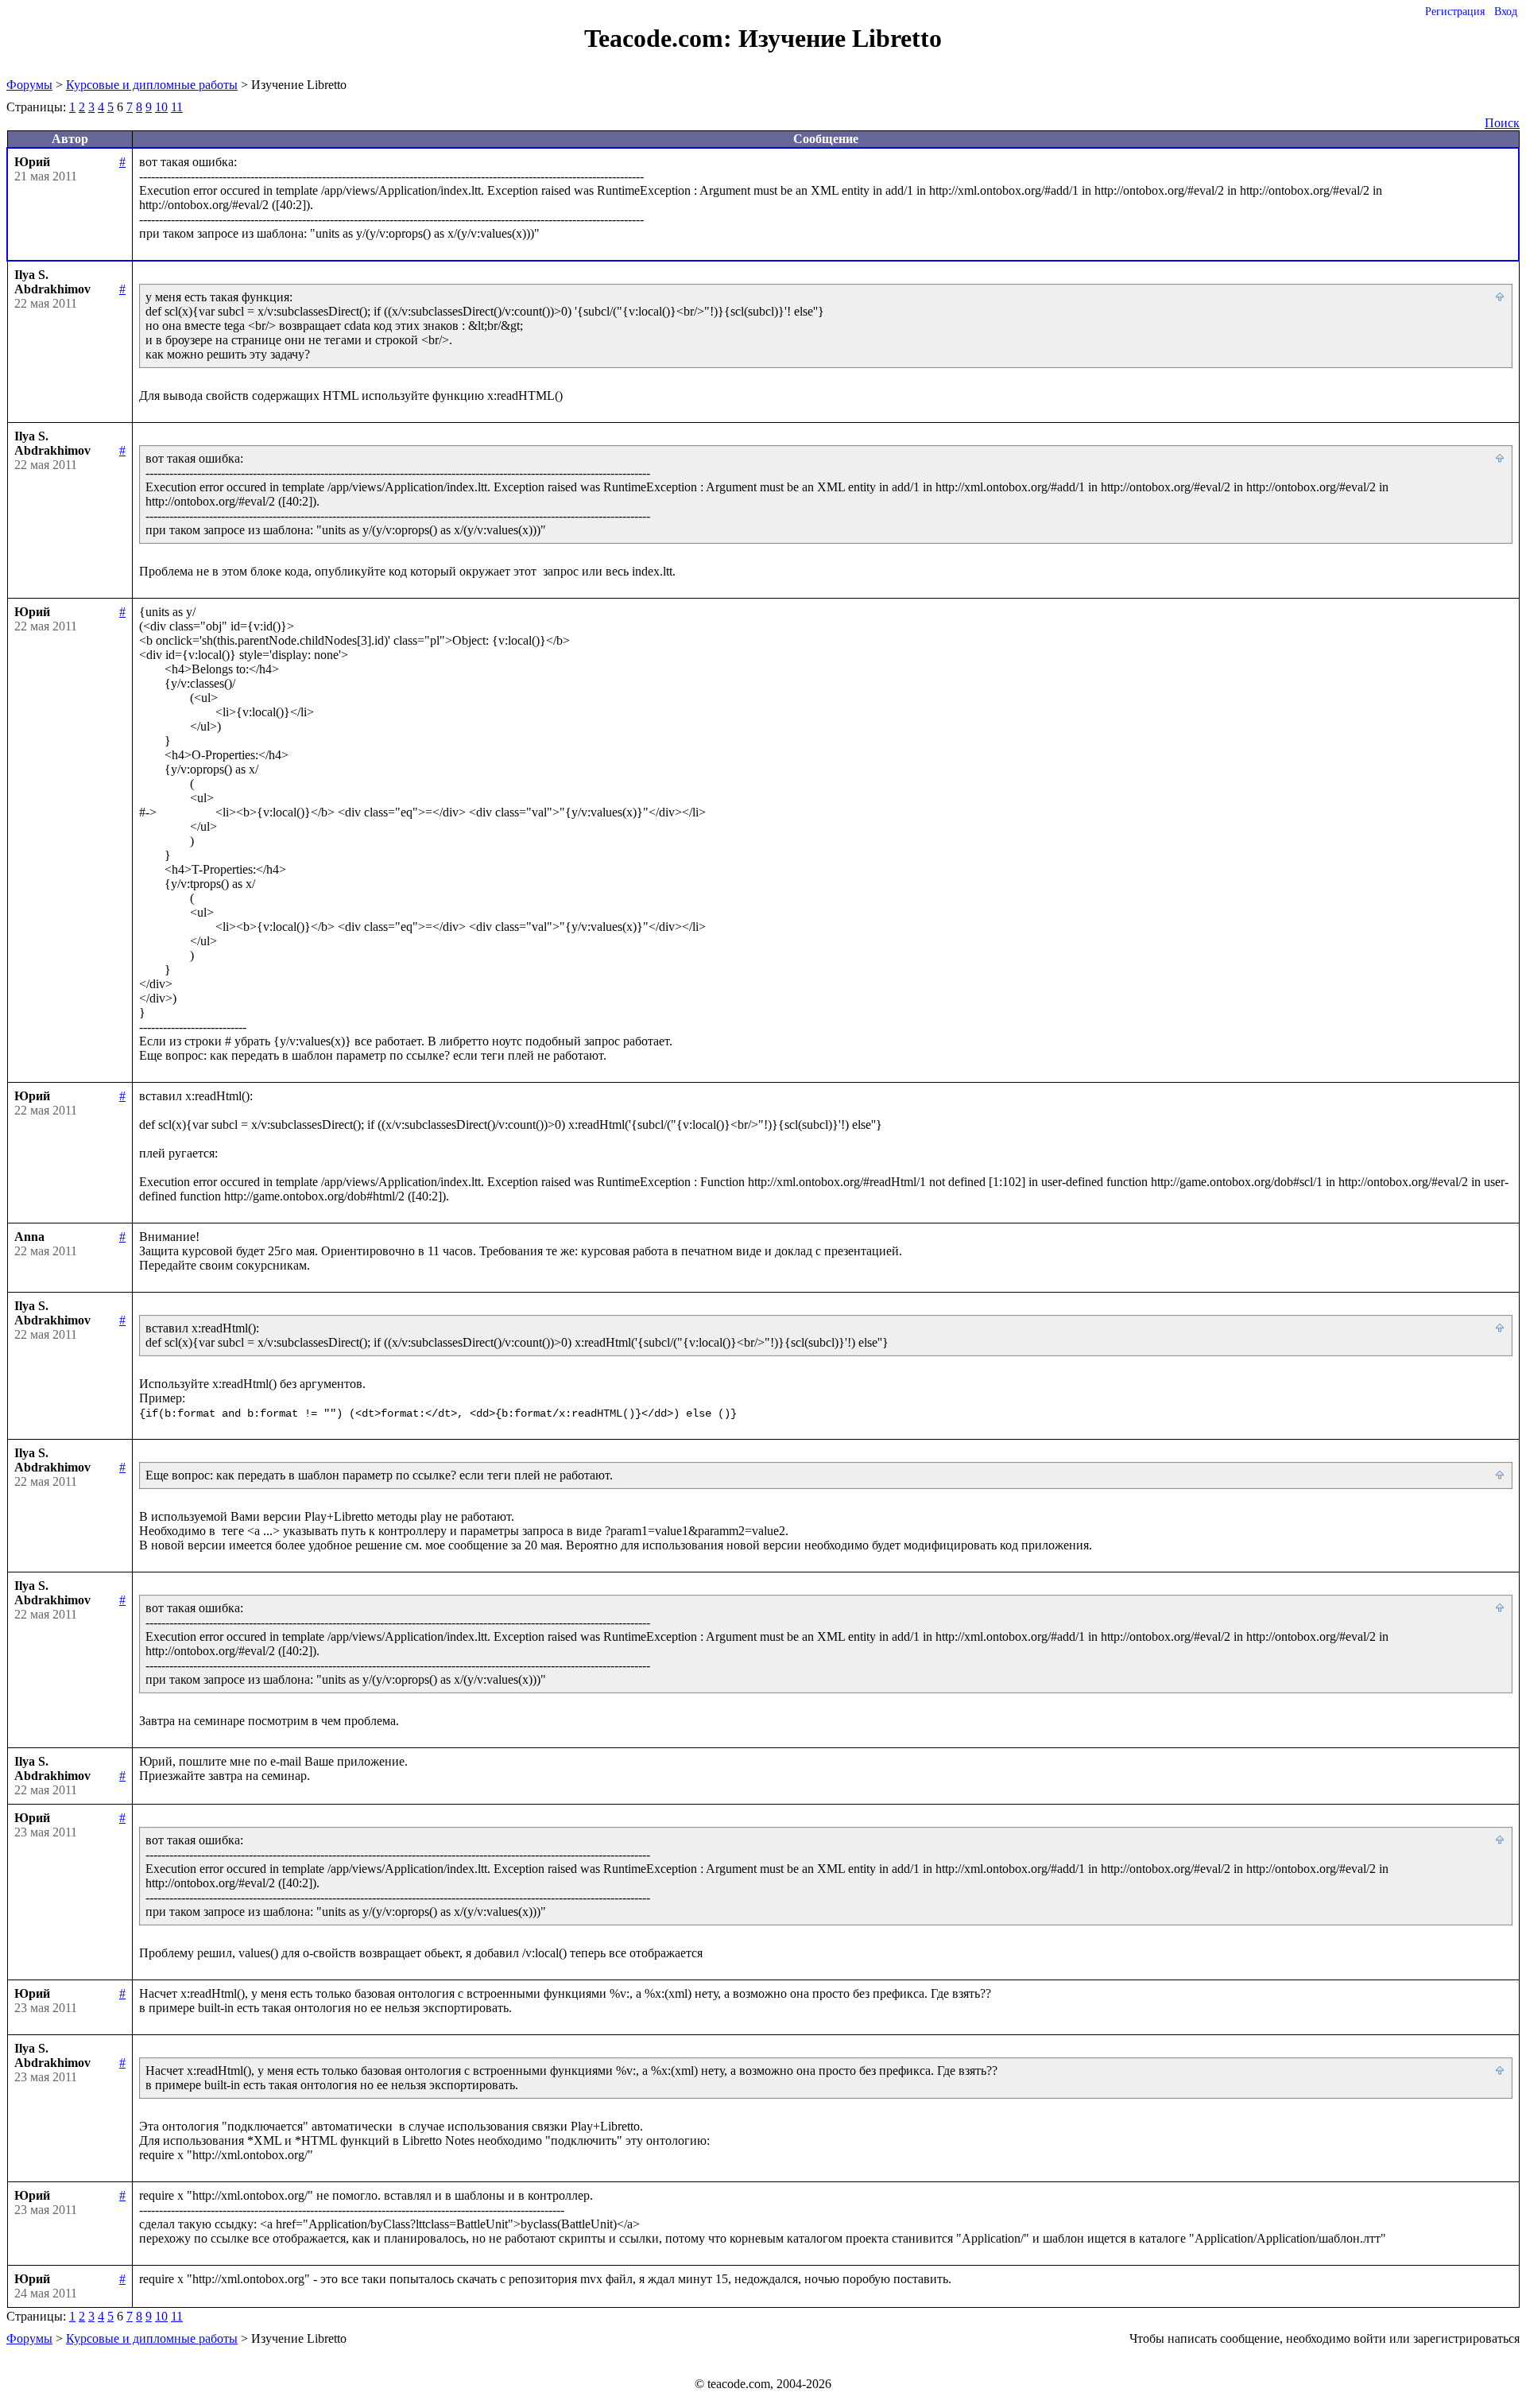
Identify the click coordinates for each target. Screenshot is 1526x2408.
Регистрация (1455, 12)
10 (161, 107)
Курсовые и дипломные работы (152, 85)
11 (177, 107)
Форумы (29, 85)
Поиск (1502, 123)
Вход (1506, 12)
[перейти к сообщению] (1501, 297)
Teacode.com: (661, 38)
